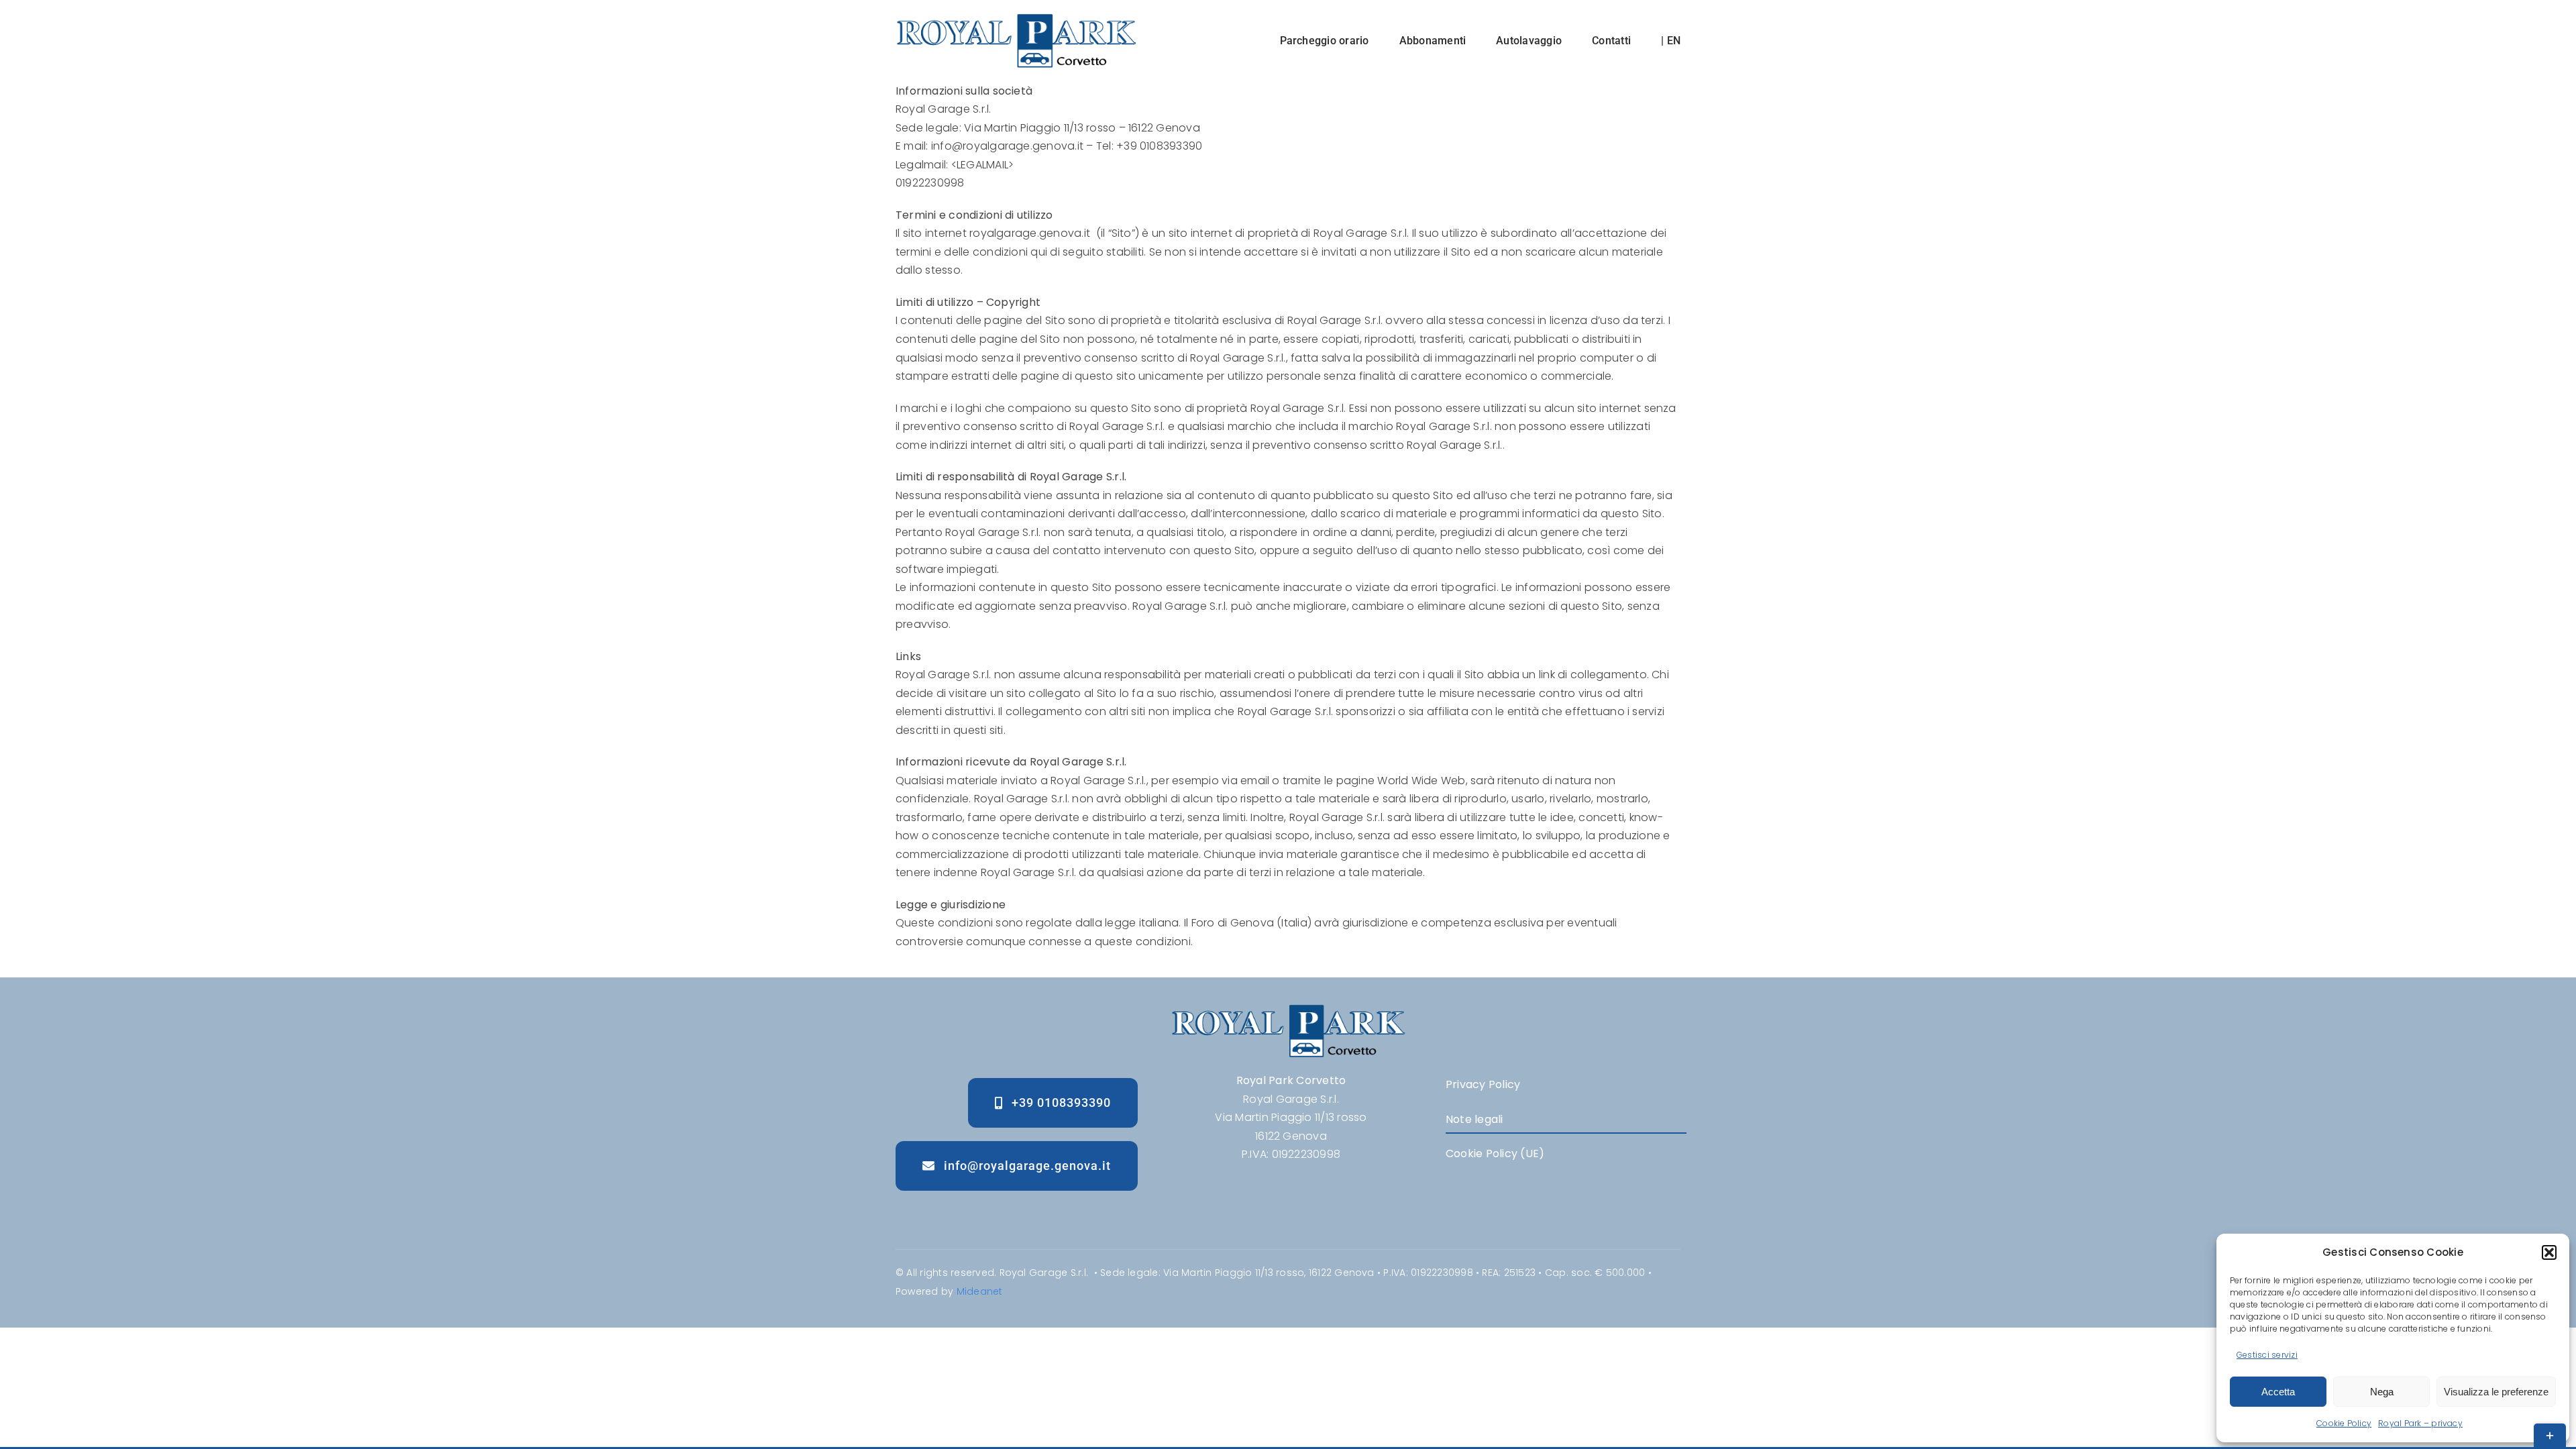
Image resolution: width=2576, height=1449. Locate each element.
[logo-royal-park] (1016, 18)
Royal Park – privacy (2420, 1423)
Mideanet (980, 1291)
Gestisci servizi (2267, 1355)
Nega (2382, 1392)
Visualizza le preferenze (2496, 1392)
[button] (2549, 1252)
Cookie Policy (2344, 1423)
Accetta (2278, 1392)
